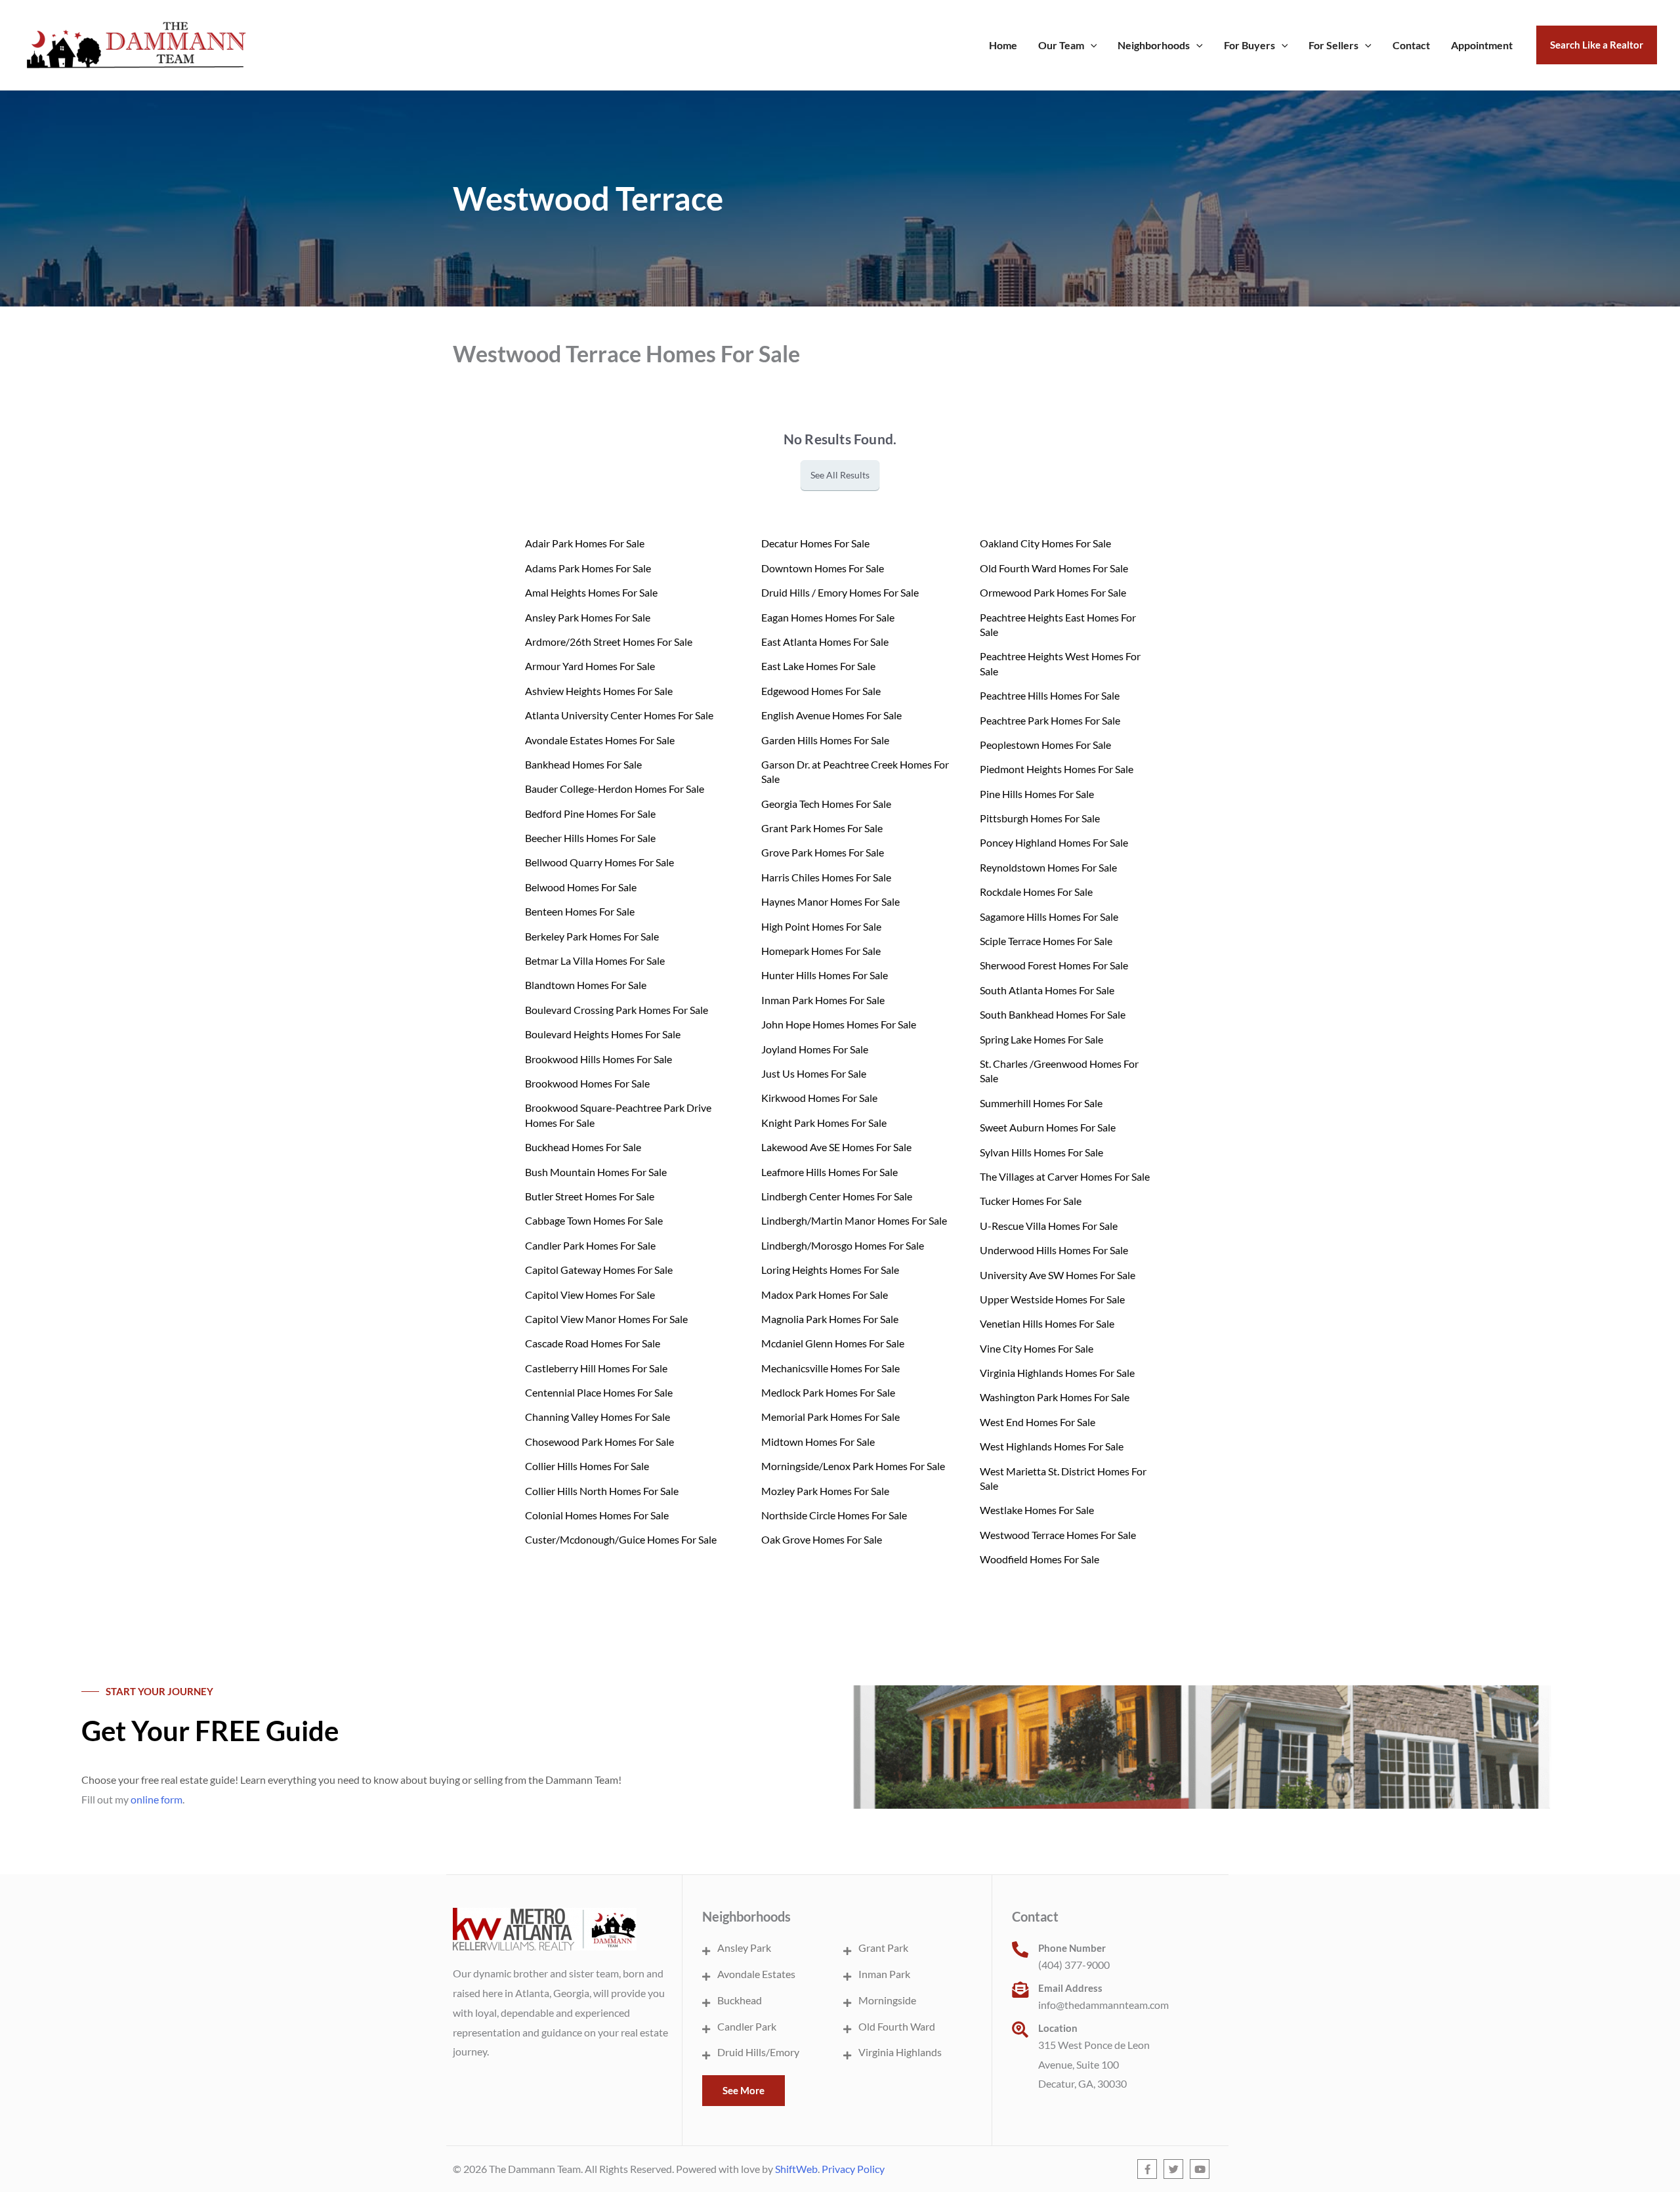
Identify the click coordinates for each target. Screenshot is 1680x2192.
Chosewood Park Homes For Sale (599, 1442)
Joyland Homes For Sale (815, 1049)
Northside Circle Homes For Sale (834, 1515)
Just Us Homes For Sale (814, 1073)
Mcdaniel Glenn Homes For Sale (833, 1343)
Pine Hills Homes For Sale (1037, 794)
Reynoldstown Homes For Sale (1048, 867)
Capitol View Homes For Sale (590, 1295)
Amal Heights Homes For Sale (591, 592)
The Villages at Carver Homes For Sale (1065, 1176)
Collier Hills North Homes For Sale (602, 1491)
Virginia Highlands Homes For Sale (1057, 1373)
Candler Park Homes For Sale (590, 1245)
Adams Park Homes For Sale (588, 568)
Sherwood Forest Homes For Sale (1054, 965)
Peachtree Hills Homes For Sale (1050, 695)
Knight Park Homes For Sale (824, 1123)
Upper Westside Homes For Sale (1052, 1299)
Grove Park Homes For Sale (823, 852)
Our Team (1061, 45)
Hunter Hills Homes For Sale (825, 975)
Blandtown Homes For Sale (586, 985)
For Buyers (1249, 45)
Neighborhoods (1154, 45)
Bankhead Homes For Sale (583, 764)
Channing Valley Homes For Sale (598, 1417)
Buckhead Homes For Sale (583, 1147)
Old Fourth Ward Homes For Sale (1054, 568)
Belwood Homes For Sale (581, 887)
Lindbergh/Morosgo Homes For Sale (843, 1245)
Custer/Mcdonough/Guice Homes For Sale (621, 1539)
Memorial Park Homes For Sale (830, 1417)
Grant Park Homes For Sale (822, 828)
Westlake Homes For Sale (1037, 1510)
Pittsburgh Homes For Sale (1040, 818)
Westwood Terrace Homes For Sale (1058, 1535)
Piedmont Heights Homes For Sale (1057, 769)
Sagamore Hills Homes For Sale (1049, 917)
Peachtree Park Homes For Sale (1050, 720)
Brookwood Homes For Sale (587, 1083)
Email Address (1070, 1988)
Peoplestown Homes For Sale (1045, 745)
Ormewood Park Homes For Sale (1053, 592)
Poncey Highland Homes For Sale (1054, 842)
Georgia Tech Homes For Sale (826, 804)
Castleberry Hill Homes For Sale (596, 1368)
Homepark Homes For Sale (821, 951)
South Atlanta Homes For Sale (1047, 990)
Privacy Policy (853, 2169)
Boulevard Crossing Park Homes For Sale (617, 1010)
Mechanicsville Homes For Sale (830, 1368)
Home (1003, 45)
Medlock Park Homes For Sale (828, 1392)
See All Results (840, 475)
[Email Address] (1020, 1990)
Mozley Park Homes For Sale (825, 1491)
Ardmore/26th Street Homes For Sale (609, 642)
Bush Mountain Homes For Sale (596, 1172)
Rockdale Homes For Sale (1036, 892)
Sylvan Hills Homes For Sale (1041, 1152)
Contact (1411, 45)
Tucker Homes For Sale (1031, 1201)
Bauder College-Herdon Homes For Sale (615, 789)
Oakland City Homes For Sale (1045, 543)
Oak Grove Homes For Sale (822, 1539)
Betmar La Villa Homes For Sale (595, 960)
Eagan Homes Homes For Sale (828, 617)
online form (157, 1799)
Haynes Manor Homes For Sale (830, 901)
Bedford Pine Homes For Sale (590, 813)
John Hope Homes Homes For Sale (839, 1024)
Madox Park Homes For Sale (825, 1295)
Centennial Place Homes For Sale (599, 1392)
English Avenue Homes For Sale (831, 715)
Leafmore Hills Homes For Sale (829, 1172)
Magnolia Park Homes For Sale (830, 1319)
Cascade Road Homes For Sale (593, 1343)
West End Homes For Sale (1038, 1422)
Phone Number (1072, 1948)
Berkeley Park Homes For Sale (592, 936)
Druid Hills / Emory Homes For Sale (840, 592)
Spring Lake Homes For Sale (1041, 1039)
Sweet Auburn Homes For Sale (1048, 1127)
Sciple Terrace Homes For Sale (1046, 941)
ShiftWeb (796, 2169)
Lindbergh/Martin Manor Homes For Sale (854, 1220)
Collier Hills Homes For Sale (587, 1466)
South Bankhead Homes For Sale (1053, 1014)
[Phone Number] (1020, 1950)
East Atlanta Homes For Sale (825, 642)
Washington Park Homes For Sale (1055, 1397)
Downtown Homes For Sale (823, 568)
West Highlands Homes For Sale (1052, 1446)
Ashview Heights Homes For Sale (599, 691)
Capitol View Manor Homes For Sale (606, 1319)
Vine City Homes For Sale (1037, 1348)
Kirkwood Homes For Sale (819, 1098)
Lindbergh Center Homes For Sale (837, 1196)
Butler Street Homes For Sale (590, 1196)
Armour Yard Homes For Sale (590, 666)
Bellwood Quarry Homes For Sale (599, 862)
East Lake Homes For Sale (818, 666)
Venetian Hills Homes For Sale (1047, 1323)
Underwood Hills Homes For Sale (1054, 1250)
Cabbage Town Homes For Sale (594, 1220)
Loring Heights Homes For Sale (830, 1270)
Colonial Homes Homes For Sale (597, 1515)
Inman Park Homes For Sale (823, 1000)
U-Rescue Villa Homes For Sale (1049, 1226)
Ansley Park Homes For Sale (588, 617)
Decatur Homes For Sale (815, 543)
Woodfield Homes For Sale (1039, 1559)
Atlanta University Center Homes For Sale (619, 715)
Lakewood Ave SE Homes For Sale (836, 1147)
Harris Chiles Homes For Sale (826, 877)
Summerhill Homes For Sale (1041, 1103)
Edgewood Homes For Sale (821, 691)
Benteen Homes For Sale (580, 911)
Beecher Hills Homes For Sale (590, 838)
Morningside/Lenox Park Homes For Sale (853, 1466)
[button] (1091, 45)
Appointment (1482, 45)
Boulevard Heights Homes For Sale (603, 1034)
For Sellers (1333, 45)
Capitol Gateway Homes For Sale (599, 1270)
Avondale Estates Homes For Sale (600, 740)
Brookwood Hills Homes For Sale (598, 1059)
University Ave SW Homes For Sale (1058, 1275)
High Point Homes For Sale (821, 926)
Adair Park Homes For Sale (585, 543)
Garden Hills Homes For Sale (825, 740)
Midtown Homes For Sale (818, 1442)
